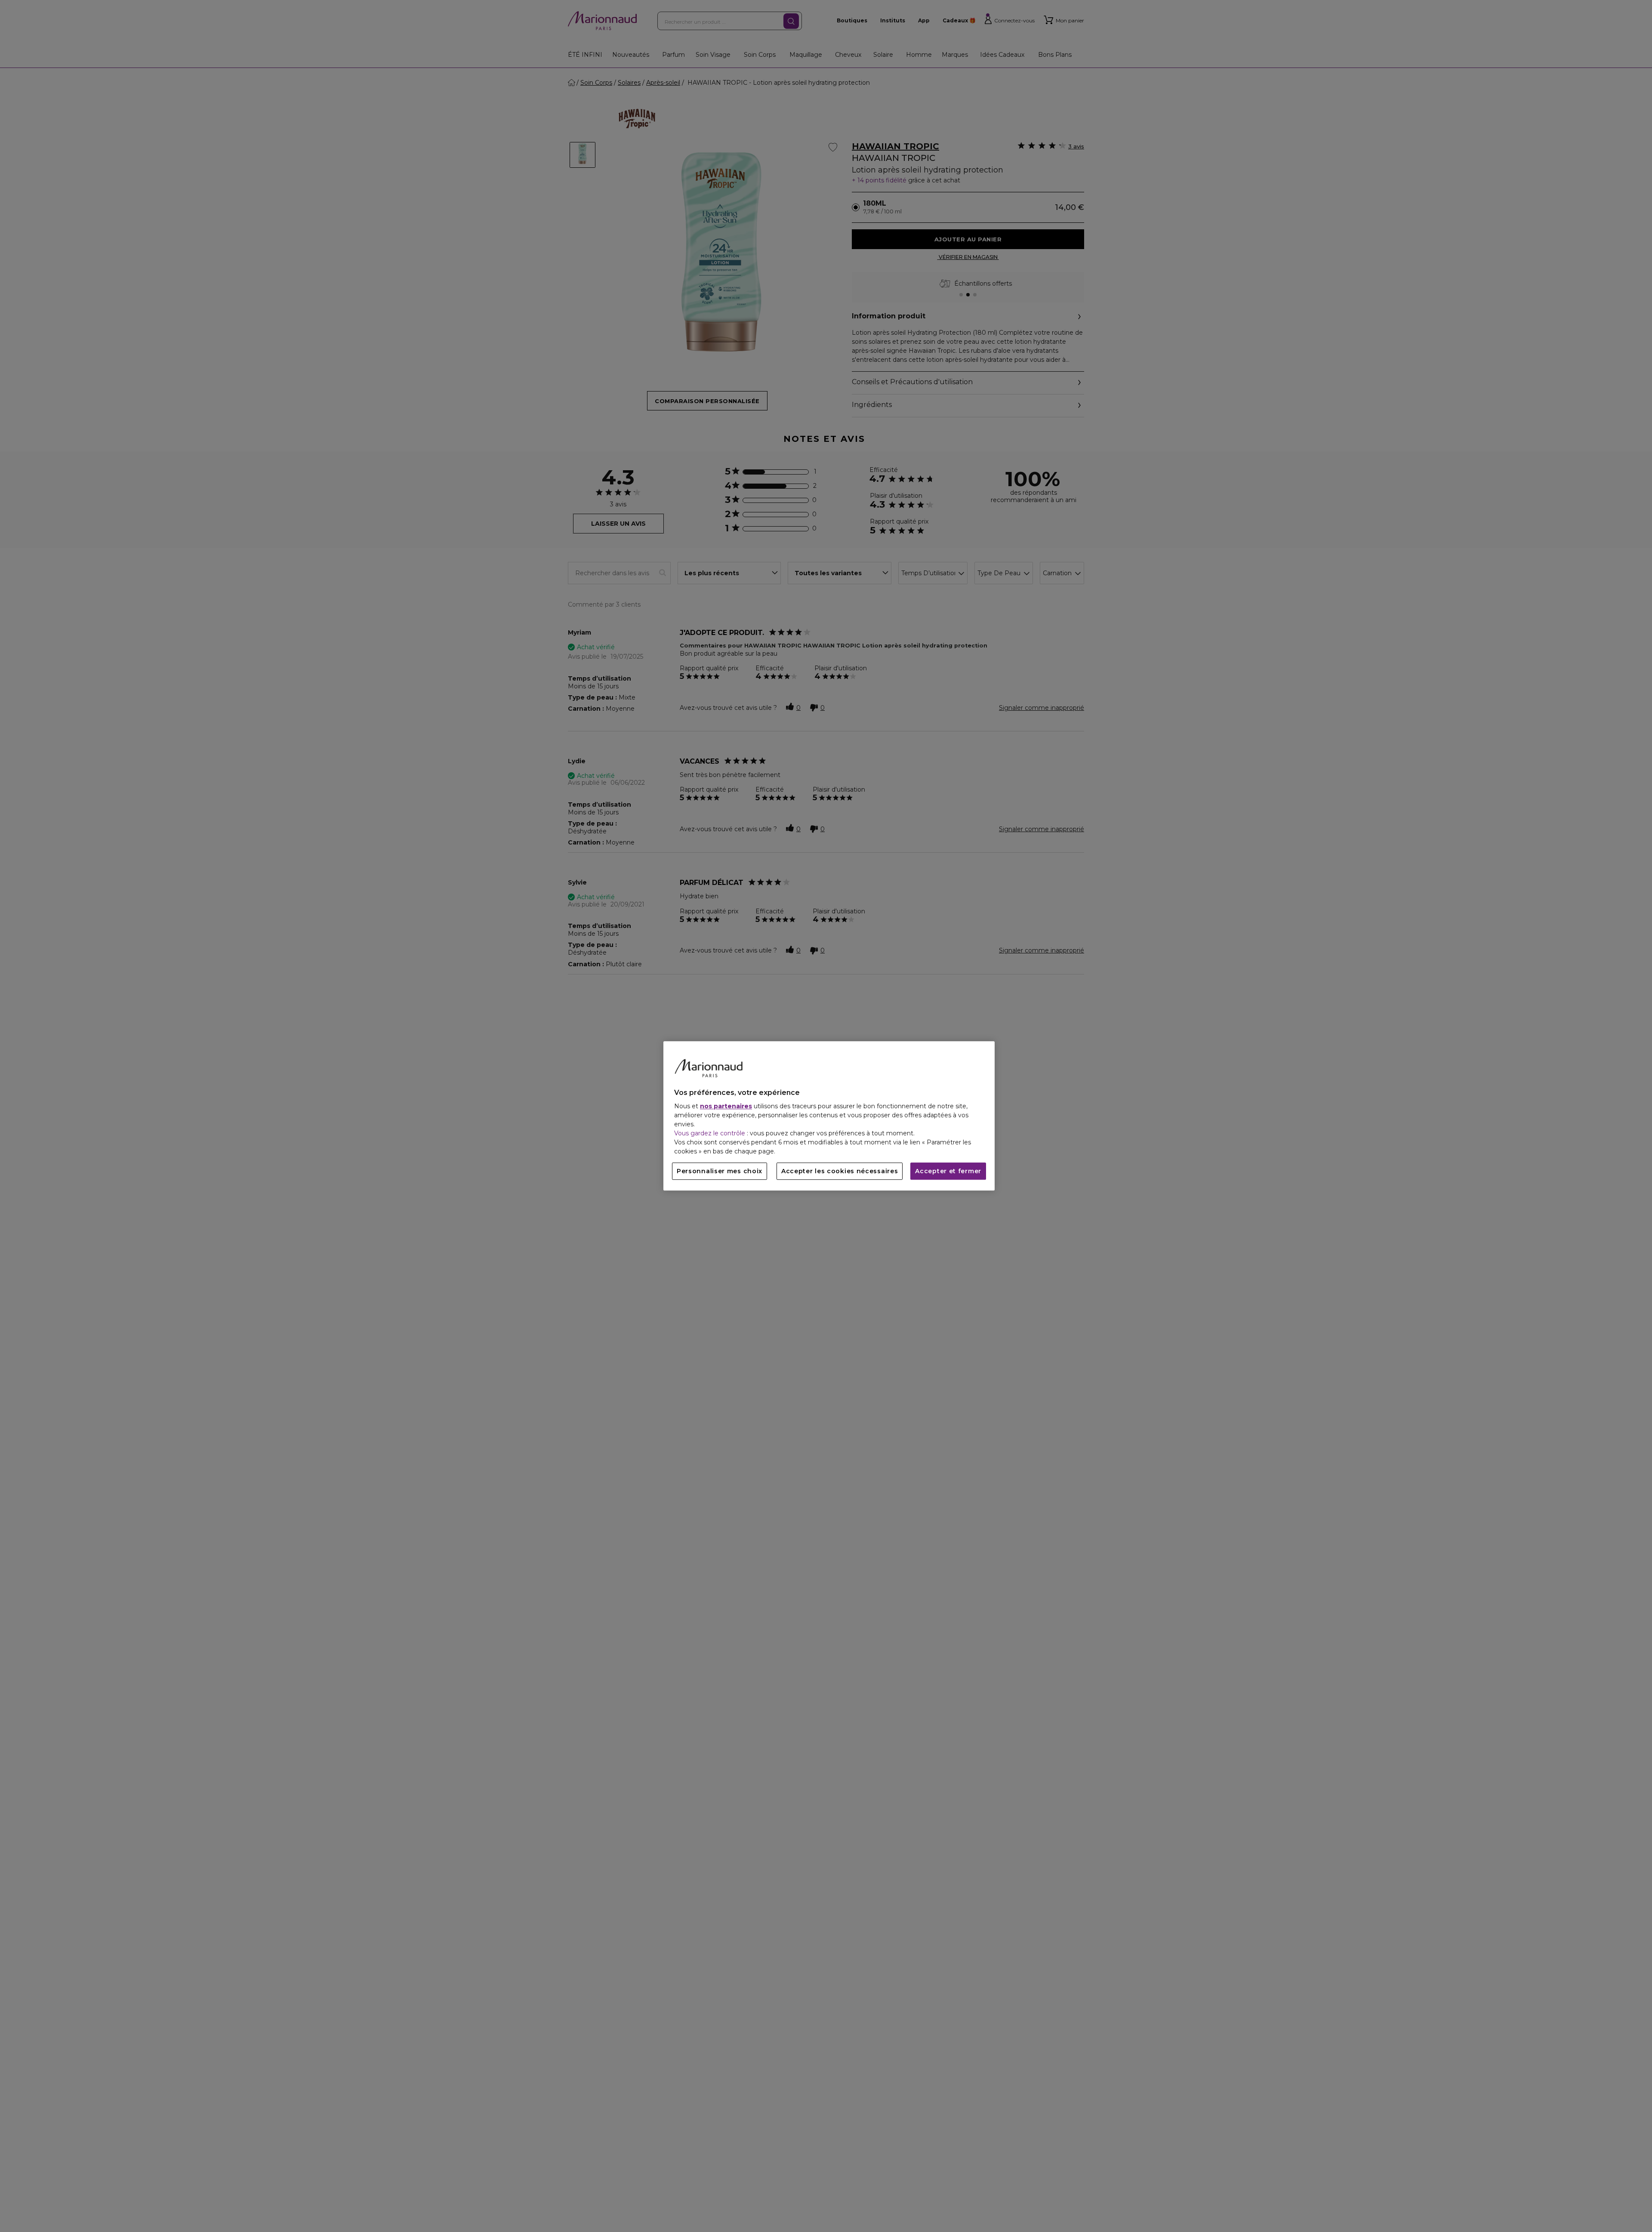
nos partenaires (726, 1107)
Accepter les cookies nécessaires (840, 1171)
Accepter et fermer (948, 1171)
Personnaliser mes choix (720, 1171)
